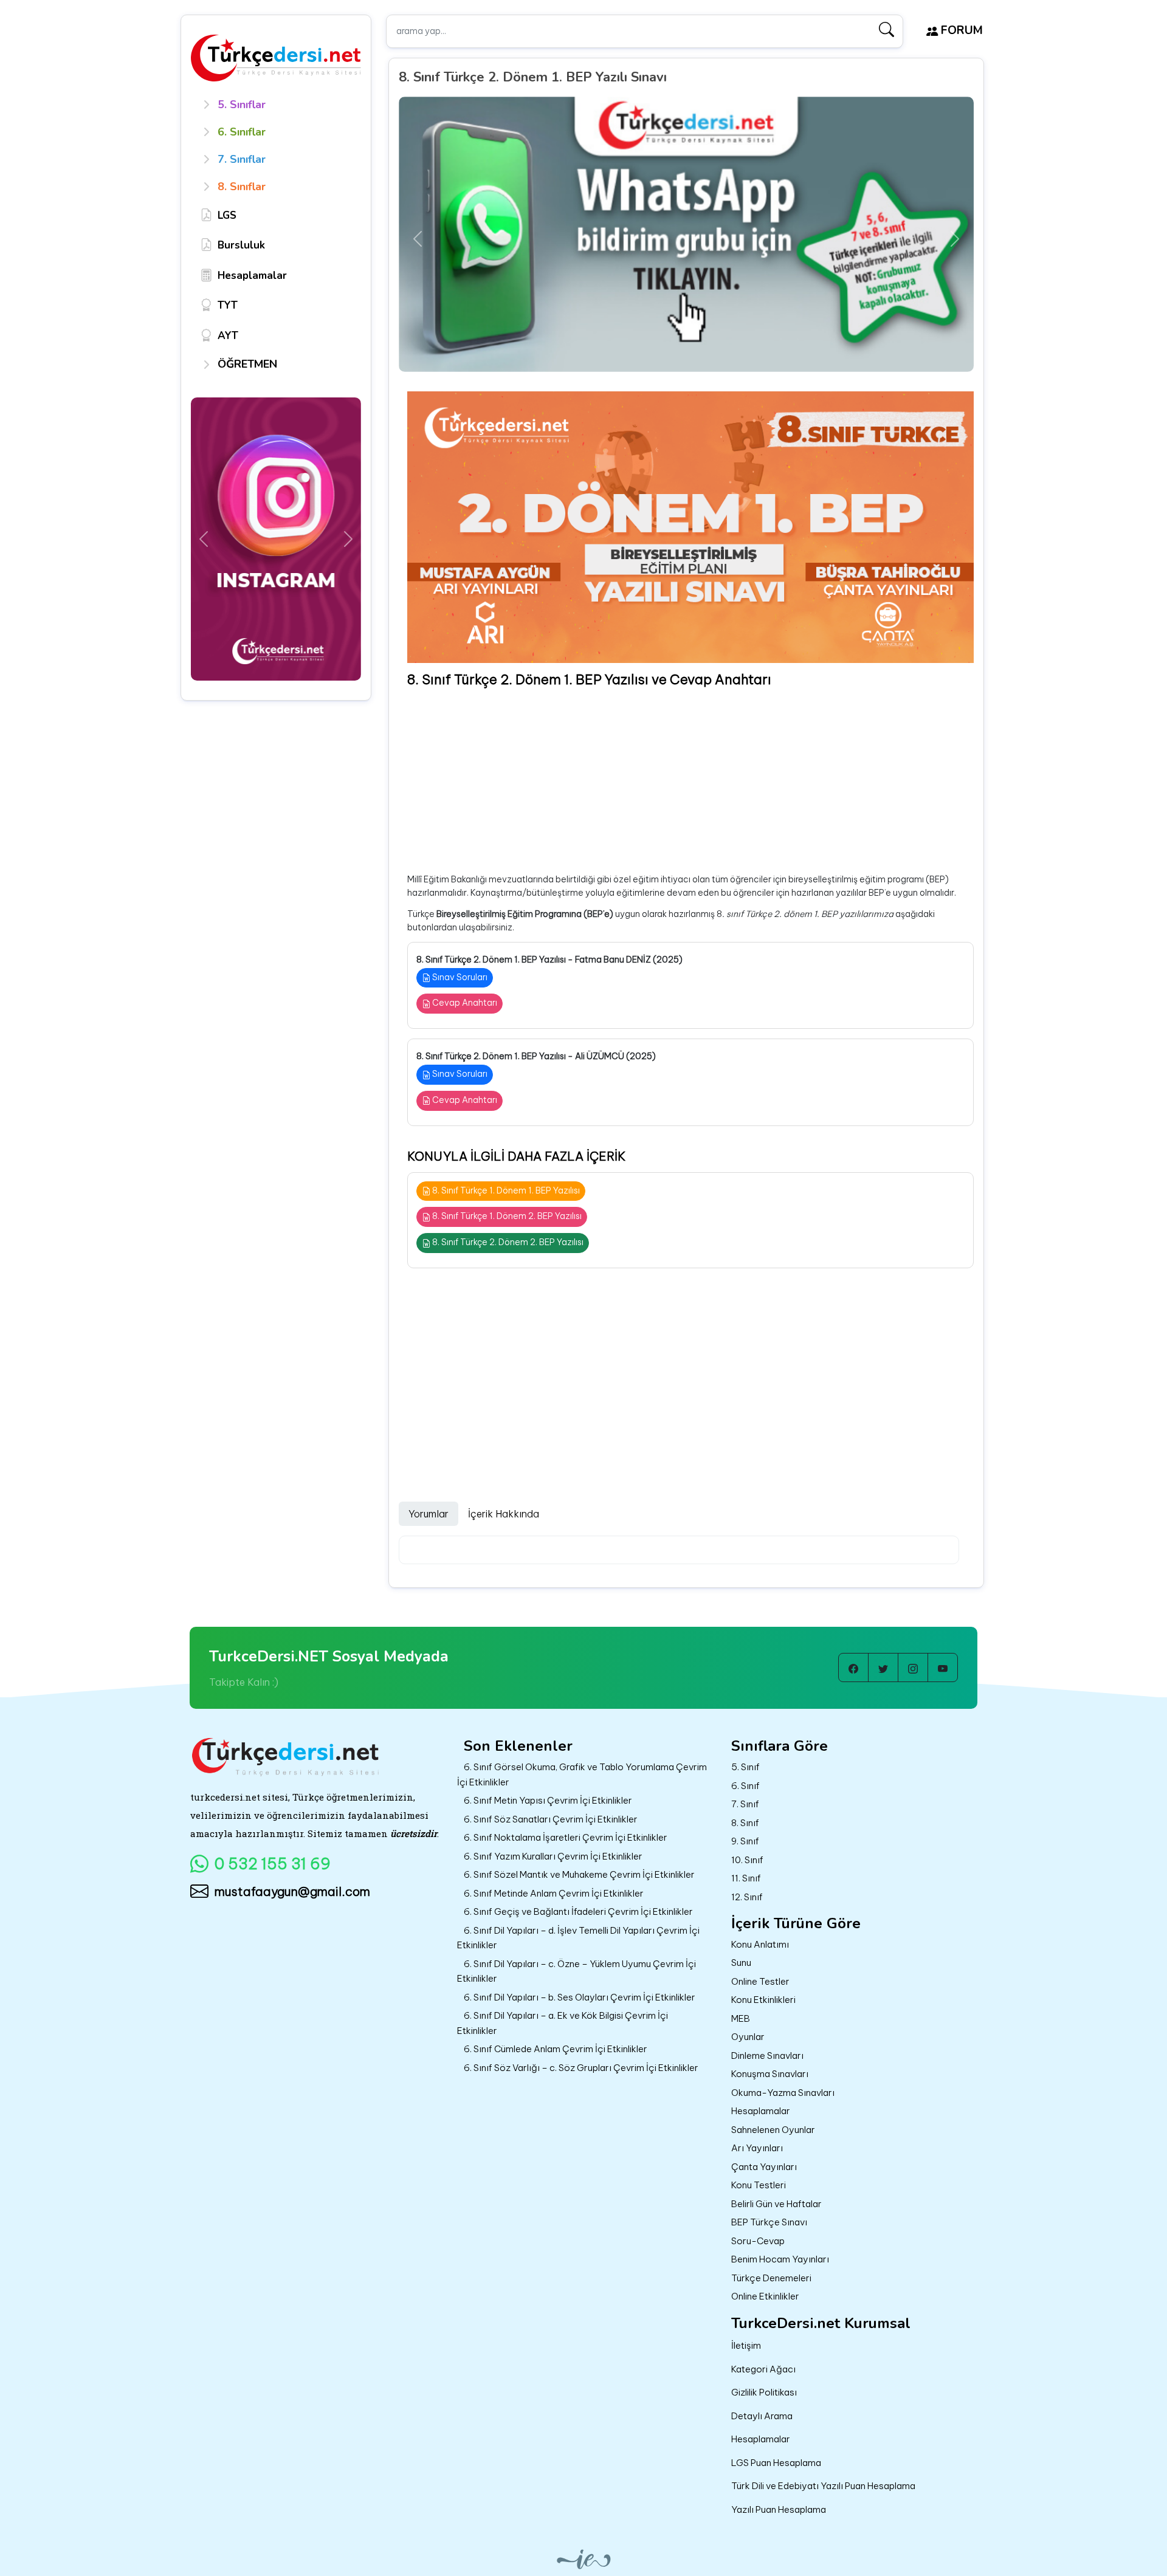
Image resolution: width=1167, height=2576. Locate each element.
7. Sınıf (745, 1804)
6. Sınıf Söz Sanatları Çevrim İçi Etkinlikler (551, 1819)
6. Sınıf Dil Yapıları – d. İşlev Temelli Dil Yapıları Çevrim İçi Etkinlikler (578, 1938)
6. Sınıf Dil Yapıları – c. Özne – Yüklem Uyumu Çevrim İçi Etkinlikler (577, 1971)
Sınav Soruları (459, 977)
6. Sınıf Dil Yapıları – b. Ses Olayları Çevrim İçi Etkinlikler (580, 1997)
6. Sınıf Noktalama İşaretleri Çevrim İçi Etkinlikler (566, 1837)
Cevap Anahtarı (464, 1003)
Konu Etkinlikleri (763, 2000)
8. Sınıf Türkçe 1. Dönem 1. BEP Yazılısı (505, 1190)
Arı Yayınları (757, 2148)
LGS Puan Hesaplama (776, 2463)
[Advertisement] (691, 781)
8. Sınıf (745, 1823)
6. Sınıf (745, 1786)
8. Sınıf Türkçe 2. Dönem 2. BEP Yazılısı (507, 1242)
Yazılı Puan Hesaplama (779, 2509)
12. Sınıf (747, 1897)
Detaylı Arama (762, 2416)
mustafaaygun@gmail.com (292, 1891)
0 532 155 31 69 (273, 1864)
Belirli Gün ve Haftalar (776, 2204)
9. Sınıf (745, 1841)
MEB (741, 2018)
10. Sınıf (747, 1860)
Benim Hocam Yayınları (780, 2259)
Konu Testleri (759, 2185)
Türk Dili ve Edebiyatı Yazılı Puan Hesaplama (823, 2486)
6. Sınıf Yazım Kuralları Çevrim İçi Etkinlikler (553, 1856)
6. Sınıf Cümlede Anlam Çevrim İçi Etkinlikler (556, 2049)
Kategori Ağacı (763, 2369)
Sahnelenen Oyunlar (773, 2130)
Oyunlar (748, 2037)
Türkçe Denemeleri (771, 2278)
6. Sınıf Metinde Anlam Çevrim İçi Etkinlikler (554, 1893)
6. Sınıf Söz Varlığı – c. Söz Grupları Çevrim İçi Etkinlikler (581, 2068)
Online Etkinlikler (765, 2296)
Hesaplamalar (761, 2111)
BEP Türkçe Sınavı (769, 2222)
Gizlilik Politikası (764, 2392)
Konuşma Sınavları (770, 2074)
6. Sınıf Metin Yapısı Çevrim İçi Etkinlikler (548, 1800)
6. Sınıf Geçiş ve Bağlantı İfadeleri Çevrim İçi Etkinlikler (578, 1911)
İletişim (746, 2345)
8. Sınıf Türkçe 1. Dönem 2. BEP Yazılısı (506, 1216)
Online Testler (760, 1981)
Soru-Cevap (758, 2241)
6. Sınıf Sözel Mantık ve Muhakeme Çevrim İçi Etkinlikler (579, 1874)
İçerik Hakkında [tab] (504, 1514)
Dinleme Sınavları (767, 2056)
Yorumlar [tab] (429, 1514)
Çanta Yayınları (764, 2167)
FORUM (960, 30)
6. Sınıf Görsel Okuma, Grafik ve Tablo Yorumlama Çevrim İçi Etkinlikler (582, 1774)
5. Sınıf (745, 1767)
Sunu (741, 1963)
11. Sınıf (746, 1878)
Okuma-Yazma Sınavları (783, 2093)
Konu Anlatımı (760, 1944)
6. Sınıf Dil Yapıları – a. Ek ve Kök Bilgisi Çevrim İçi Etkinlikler (563, 2023)
